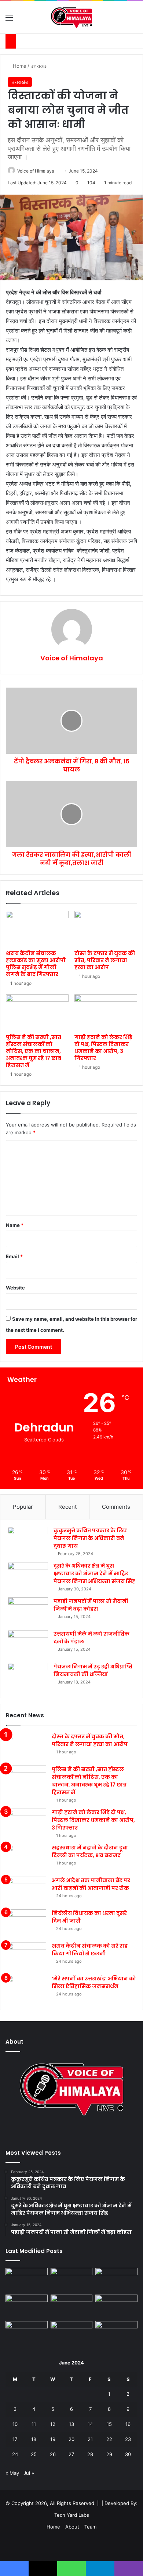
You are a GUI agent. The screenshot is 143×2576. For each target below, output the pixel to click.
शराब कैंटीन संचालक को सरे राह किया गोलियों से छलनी (90, 1950)
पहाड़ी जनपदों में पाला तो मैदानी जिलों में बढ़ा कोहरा (91, 1605)
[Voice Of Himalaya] (72, 17)
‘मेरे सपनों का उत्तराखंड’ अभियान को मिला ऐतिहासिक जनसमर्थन (94, 1982)
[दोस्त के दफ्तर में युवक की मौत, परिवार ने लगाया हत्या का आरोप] (106, 929)
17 (15, 2439)
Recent (67, 1507)
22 (109, 2439)
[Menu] (9, 20)
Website (15, 1288)
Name (15, 1225)
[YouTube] (71, 2133)
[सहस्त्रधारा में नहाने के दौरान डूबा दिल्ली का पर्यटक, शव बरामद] (26, 1858)
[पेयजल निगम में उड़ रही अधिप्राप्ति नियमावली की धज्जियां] (28, 1677)
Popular (23, 1507)
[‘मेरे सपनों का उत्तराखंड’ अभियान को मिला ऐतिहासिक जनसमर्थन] (26, 1989)
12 (53, 2424)
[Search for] (134, 20)
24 (15, 2454)
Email (14, 1256)
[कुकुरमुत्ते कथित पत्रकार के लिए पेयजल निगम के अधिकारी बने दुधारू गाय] (28, 1541)
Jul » (29, 2473)
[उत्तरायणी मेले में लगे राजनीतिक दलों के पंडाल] (28, 1644)
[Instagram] (80, 2133)
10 (15, 2424)
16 (128, 2424)
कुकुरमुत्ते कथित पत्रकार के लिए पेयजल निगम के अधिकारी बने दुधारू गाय (90, 1538)
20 (71, 2439)
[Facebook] (63, 2133)
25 (34, 2454)
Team (90, 2527)
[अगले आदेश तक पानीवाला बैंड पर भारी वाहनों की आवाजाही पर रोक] (26, 1890)
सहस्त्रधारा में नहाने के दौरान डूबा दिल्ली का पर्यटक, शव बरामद (90, 1851)
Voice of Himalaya (36, 171)
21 (90, 2439)
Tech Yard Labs (72, 2515)
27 (71, 2454)
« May (12, 2473)
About (72, 2527)
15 (109, 2424)
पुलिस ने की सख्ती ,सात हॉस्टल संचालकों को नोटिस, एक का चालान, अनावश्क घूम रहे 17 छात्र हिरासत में (34, 1051)
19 (53, 2439)
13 (71, 2424)
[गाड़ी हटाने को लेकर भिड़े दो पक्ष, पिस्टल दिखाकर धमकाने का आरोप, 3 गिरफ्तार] (106, 1012)
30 (128, 2454)
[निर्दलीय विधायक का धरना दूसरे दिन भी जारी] (26, 1923)
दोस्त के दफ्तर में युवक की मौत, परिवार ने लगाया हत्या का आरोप (105, 960)
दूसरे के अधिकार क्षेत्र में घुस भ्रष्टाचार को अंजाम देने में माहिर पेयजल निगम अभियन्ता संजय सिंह (94, 1573)
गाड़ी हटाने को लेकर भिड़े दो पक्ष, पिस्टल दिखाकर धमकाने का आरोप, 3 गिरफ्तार (103, 1048)
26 (53, 2454)
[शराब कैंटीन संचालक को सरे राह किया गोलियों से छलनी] (26, 1956)
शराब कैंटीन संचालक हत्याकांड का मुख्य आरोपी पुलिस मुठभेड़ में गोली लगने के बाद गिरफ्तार (36, 964)
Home (19, 66)
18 (34, 2439)
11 (34, 2424)
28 (90, 2454)
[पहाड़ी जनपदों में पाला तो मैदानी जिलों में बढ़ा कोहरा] (28, 1611)
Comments (116, 1507)
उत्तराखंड (38, 66)
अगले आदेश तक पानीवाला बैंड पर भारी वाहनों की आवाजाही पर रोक (91, 1884)
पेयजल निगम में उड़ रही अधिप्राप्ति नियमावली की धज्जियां (93, 1670)
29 (109, 2454)
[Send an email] (57, 171)
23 (128, 2439)
